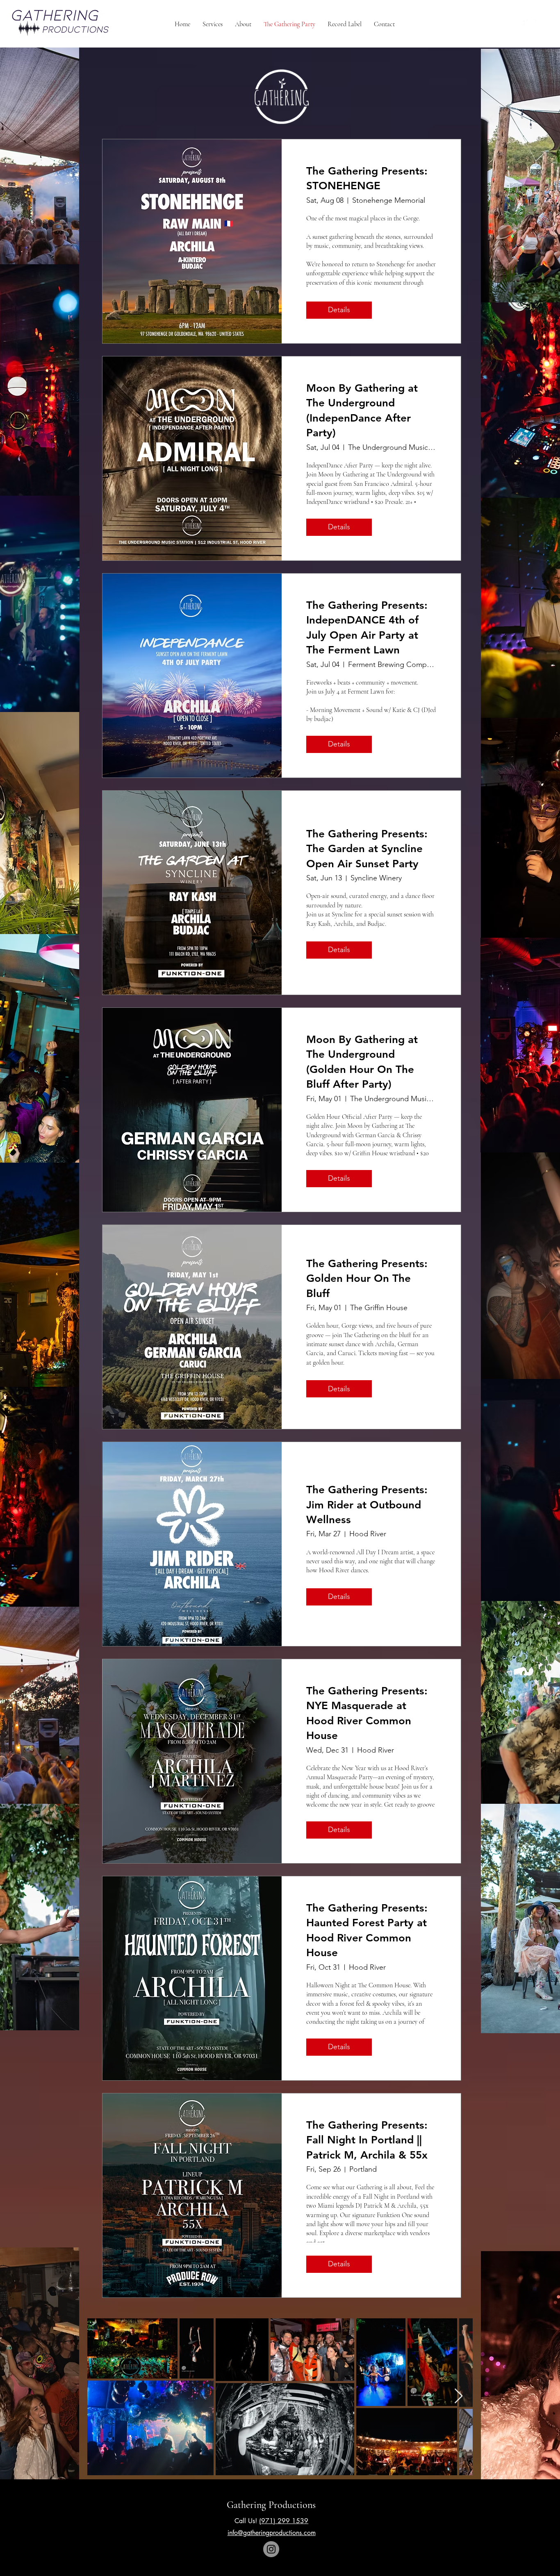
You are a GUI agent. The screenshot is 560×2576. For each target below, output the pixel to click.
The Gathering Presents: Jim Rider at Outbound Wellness (367, 1505)
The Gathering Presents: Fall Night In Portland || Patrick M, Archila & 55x (367, 2140)
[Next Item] (459, 2396)
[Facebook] (520, 24)
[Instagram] (531, 24)
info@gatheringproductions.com (272, 2533)
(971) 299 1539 (284, 2521)
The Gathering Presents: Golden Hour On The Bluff (367, 1279)
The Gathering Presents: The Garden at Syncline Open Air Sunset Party (367, 849)
